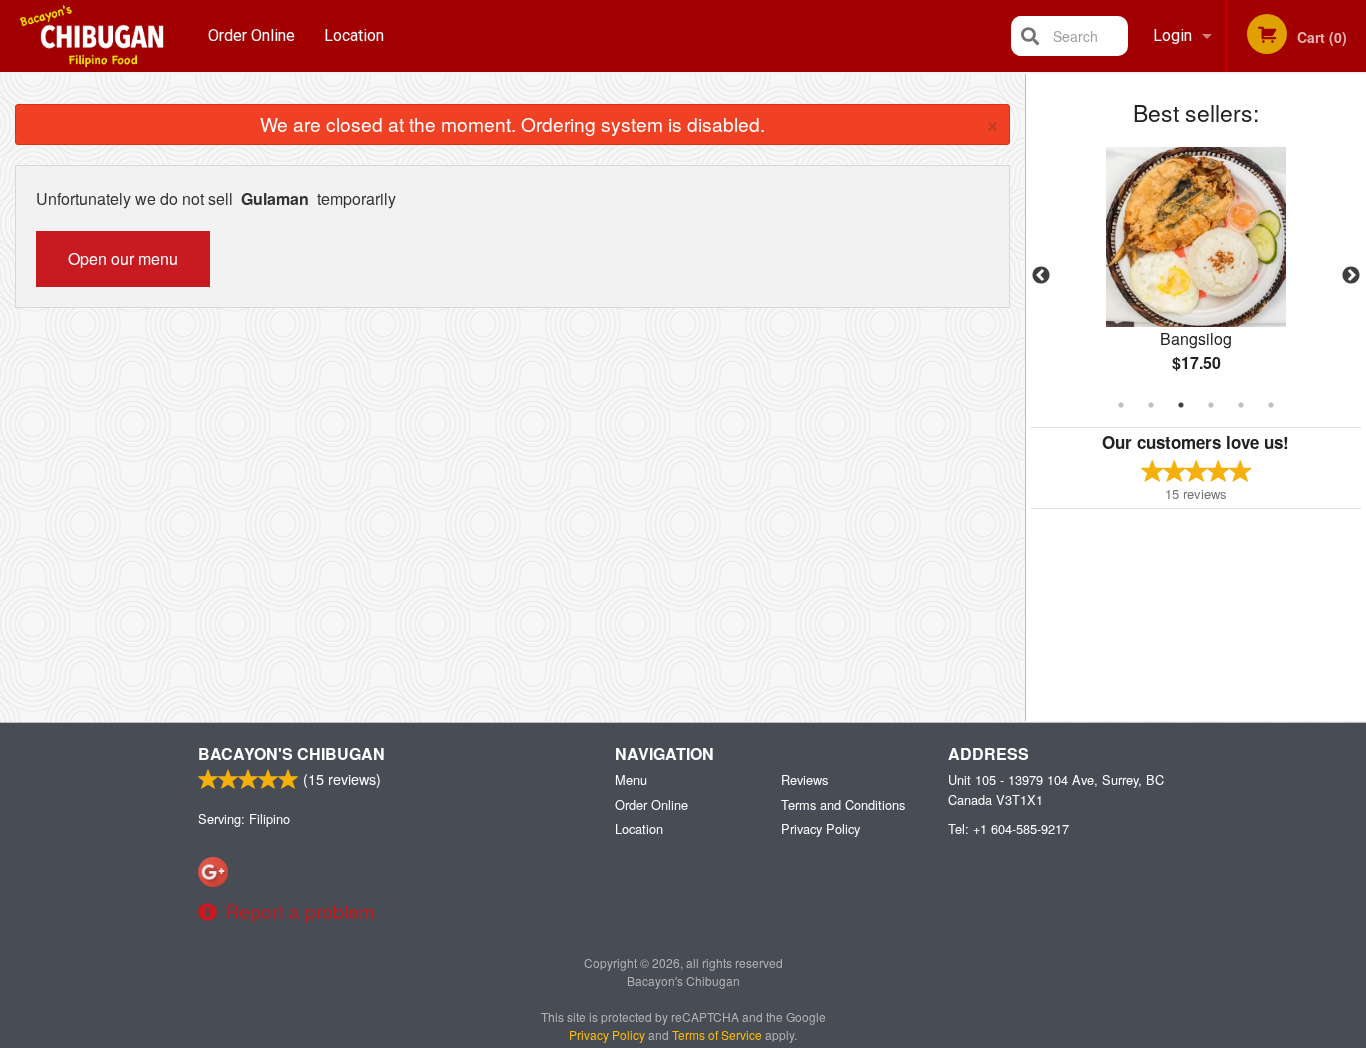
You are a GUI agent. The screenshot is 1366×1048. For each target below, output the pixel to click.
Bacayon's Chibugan (291, 753)
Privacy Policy (820, 828)
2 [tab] (1151, 405)
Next (1351, 276)
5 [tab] (1241, 405)
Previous (1041, 276)
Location (354, 35)
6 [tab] (1271, 405)
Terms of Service (717, 1034)
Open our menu (123, 258)
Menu (631, 779)
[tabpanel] (1196, 276)
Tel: (1008, 828)
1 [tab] (1121, 405)
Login (1172, 35)
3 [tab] (1181, 405)
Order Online (251, 35)
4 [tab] (1211, 405)
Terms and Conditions (843, 804)
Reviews (804, 779)
